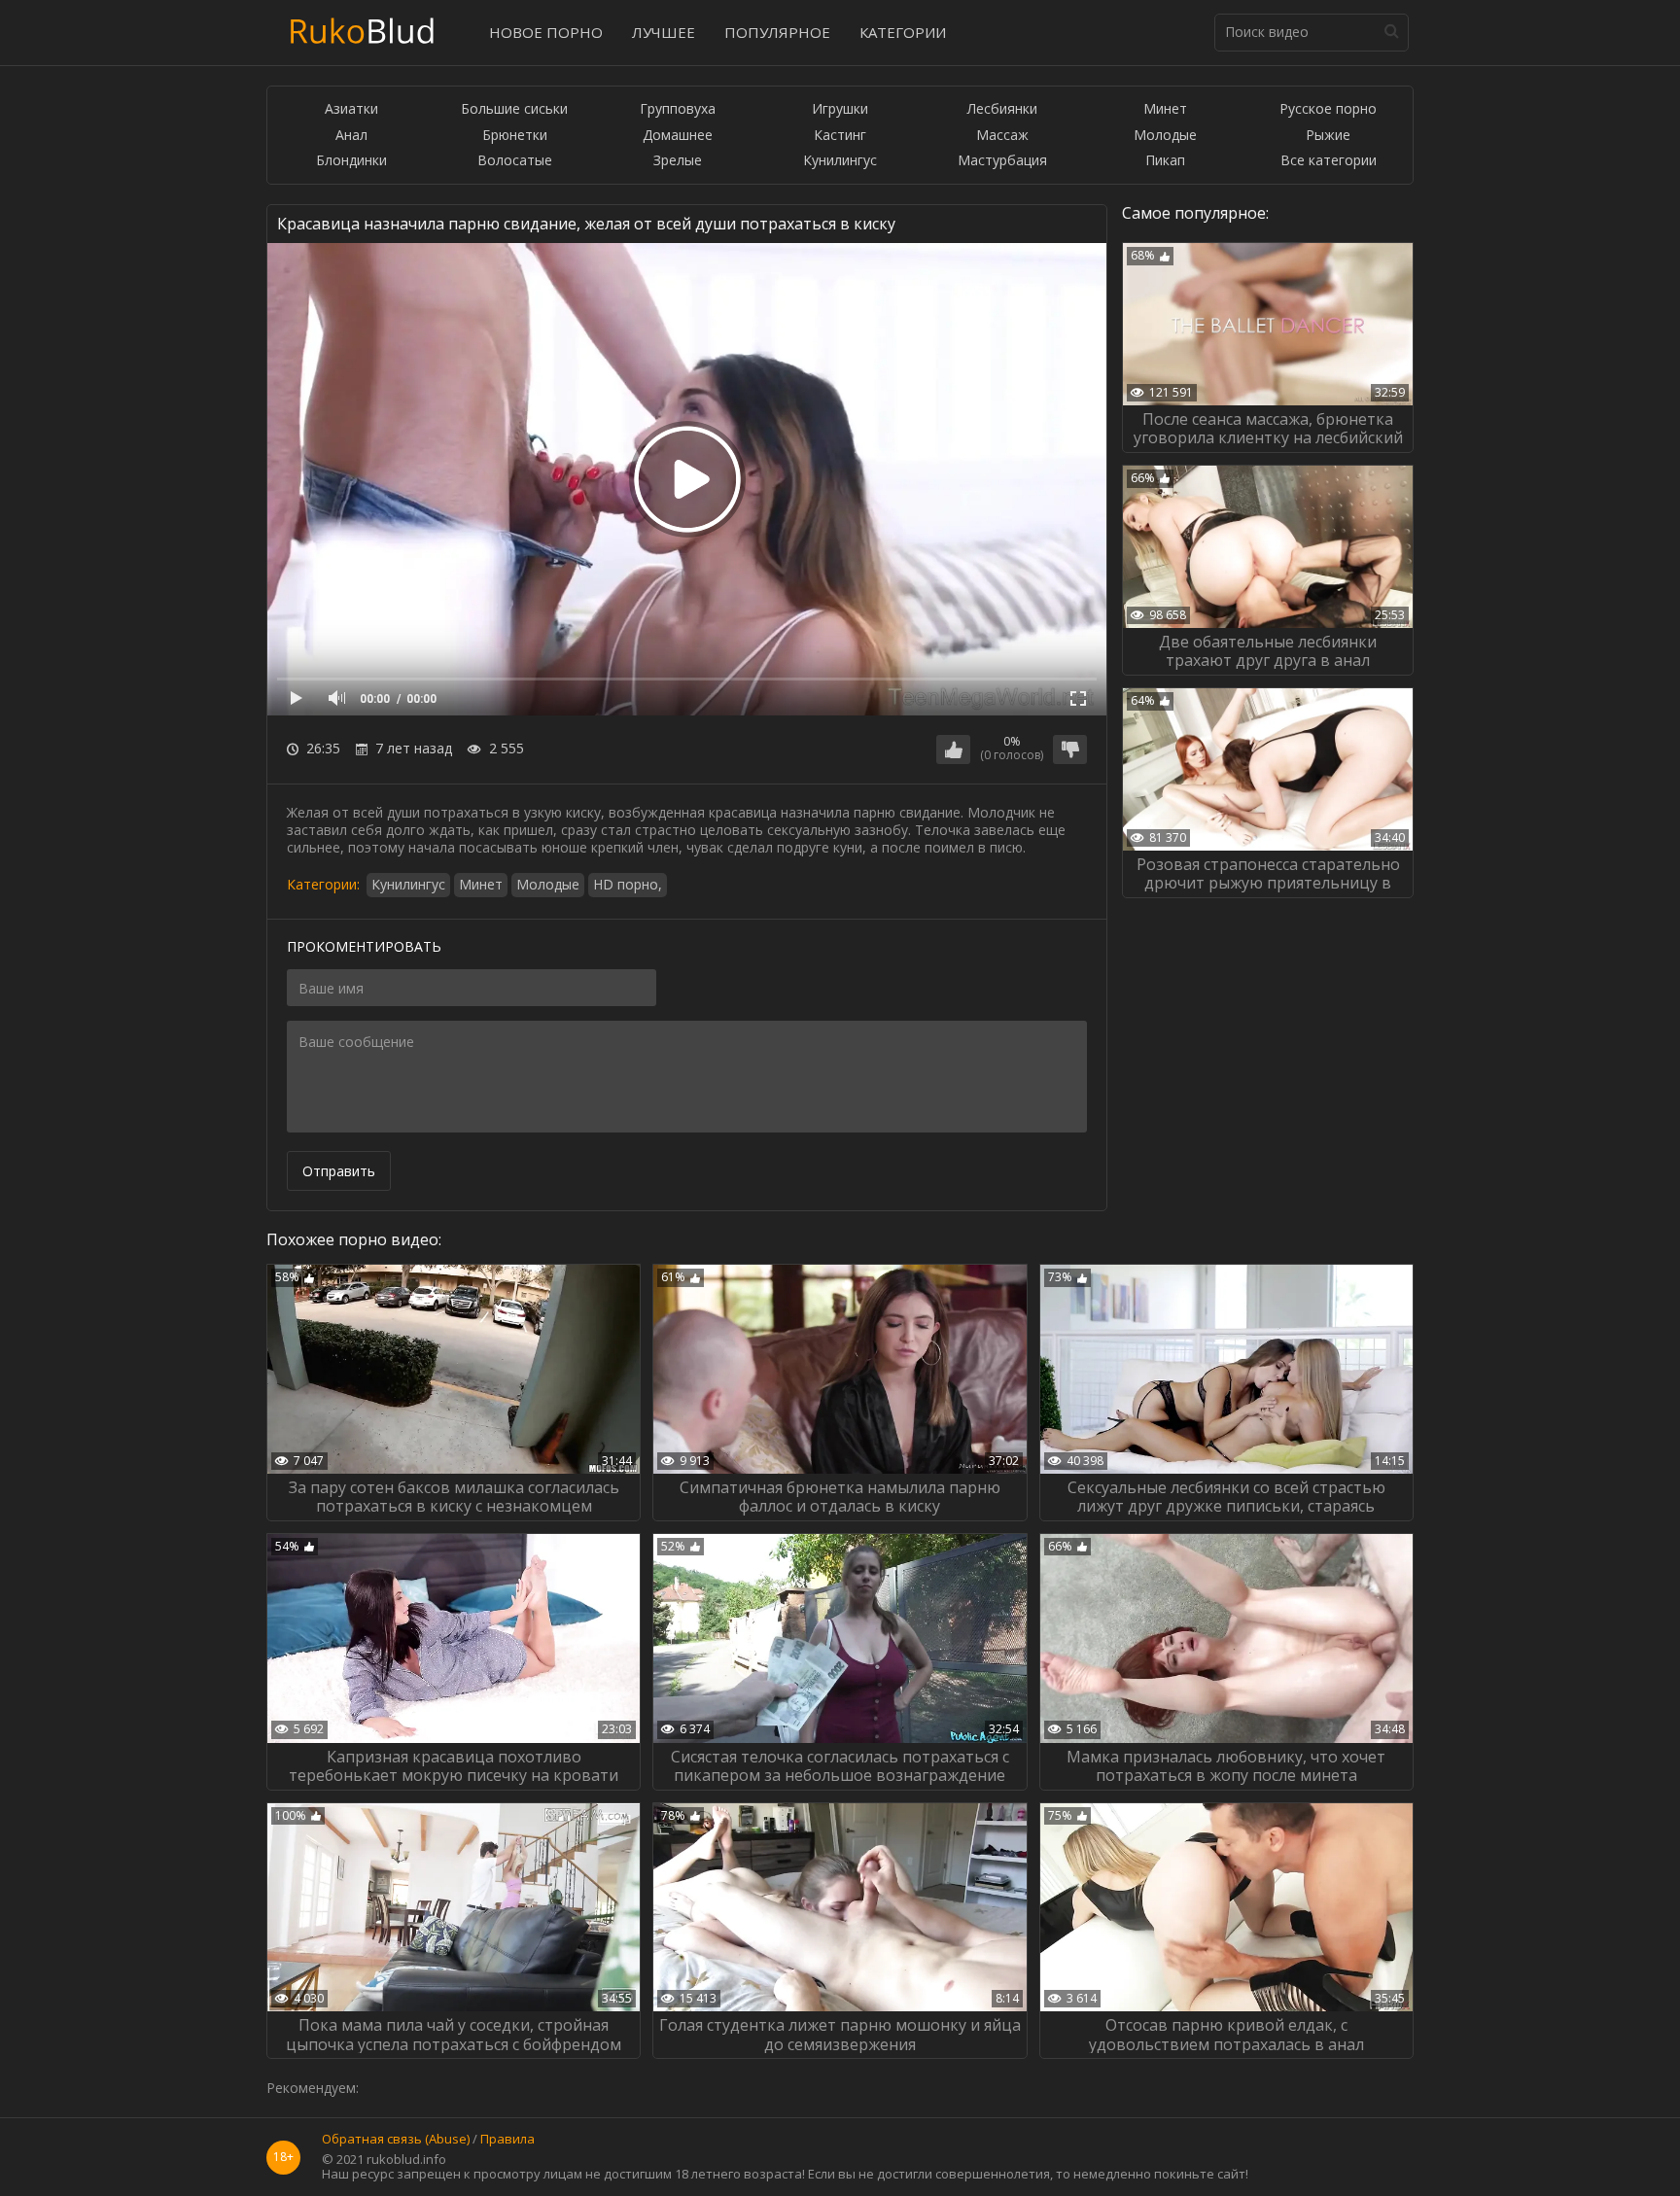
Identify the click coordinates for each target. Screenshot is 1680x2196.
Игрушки (840, 109)
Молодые (1165, 136)
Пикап (1165, 161)
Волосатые (515, 161)
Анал (351, 136)
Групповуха (678, 109)
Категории (903, 32)
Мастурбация (1002, 161)
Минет (1165, 109)
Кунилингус (840, 161)
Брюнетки (515, 136)
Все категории (1329, 161)
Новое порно (546, 32)
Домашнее (678, 136)
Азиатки (351, 109)
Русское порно (1328, 109)
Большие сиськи (514, 109)
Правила (507, 2140)
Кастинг (840, 136)
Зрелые (678, 161)
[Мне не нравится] (1070, 749)
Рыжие (1328, 136)
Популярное (777, 32)
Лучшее (664, 32)
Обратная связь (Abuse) (396, 2140)
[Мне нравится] (953, 749)
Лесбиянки (1002, 109)
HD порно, (628, 884)
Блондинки (351, 161)
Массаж (1002, 136)
